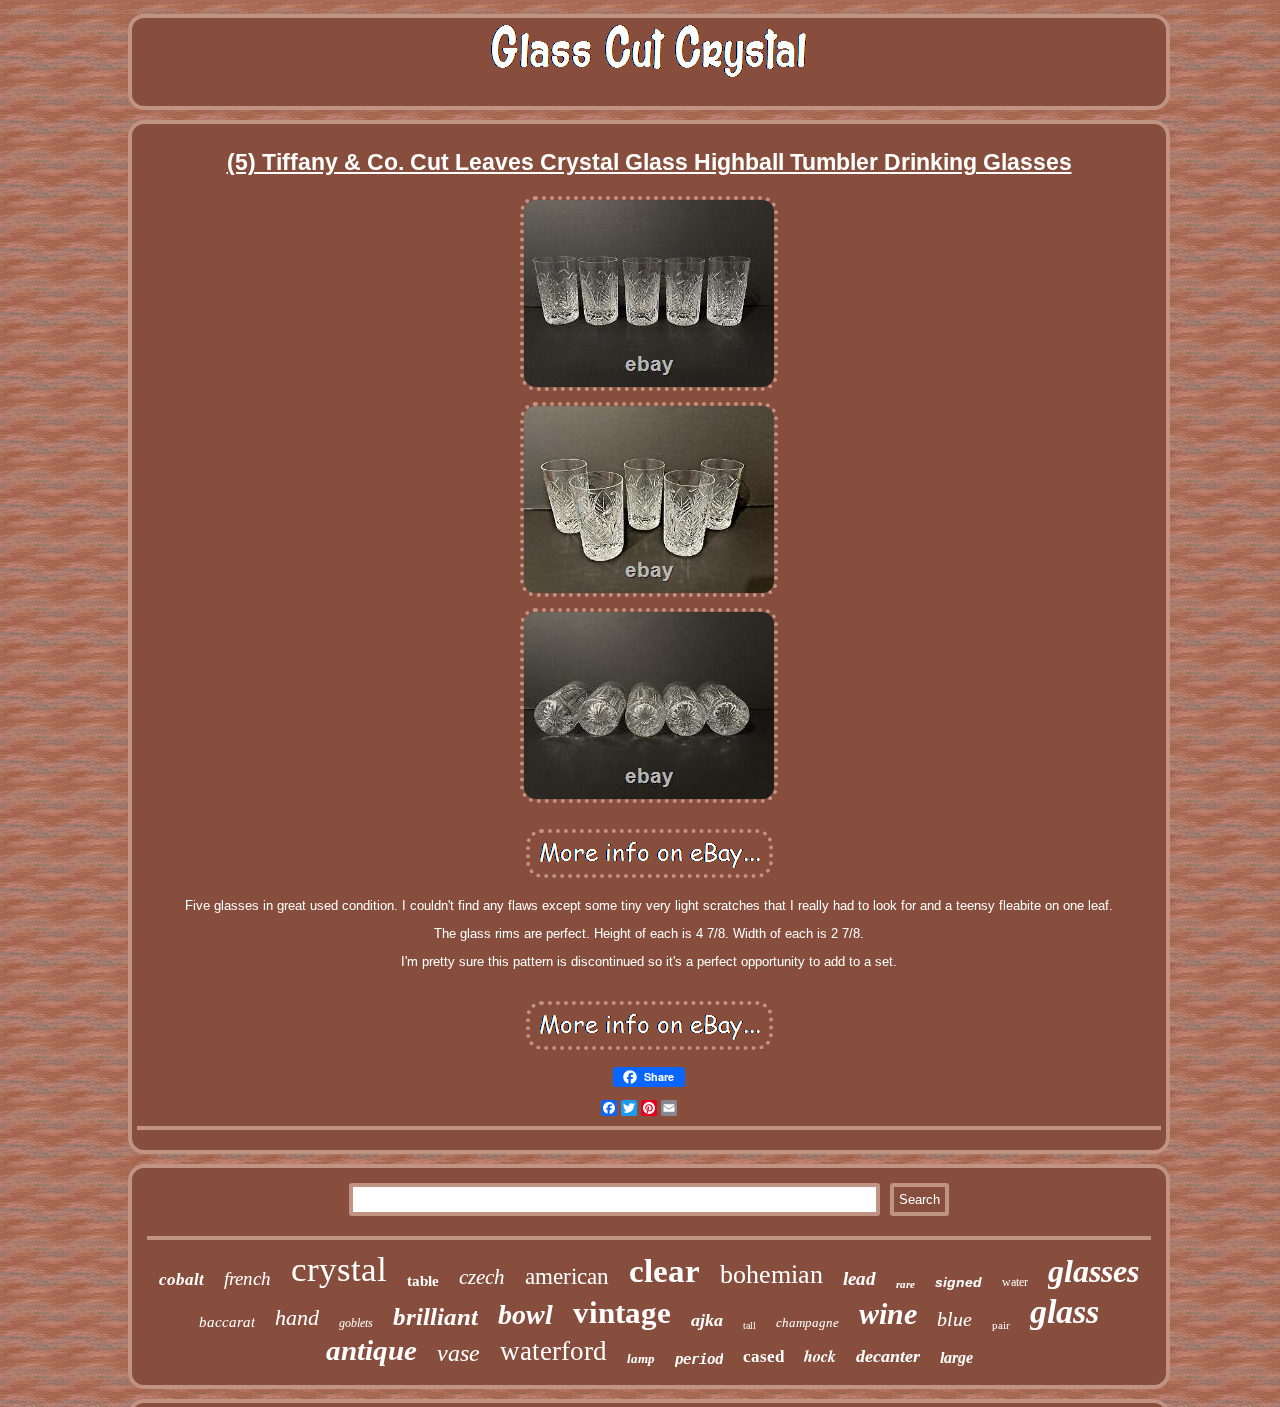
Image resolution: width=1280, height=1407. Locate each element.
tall (749, 1325)
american (567, 1276)
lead (859, 1278)
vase (458, 1353)
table (423, 1281)
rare (905, 1284)
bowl (525, 1314)
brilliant (435, 1316)
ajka (707, 1320)
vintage (622, 1312)
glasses (1093, 1271)
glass (1064, 1311)
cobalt (181, 1279)
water (1015, 1282)
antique (371, 1350)
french (247, 1278)
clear (664, 1271)
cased (763, 1356)
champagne (807, 1322)
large (956, 1357)
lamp (641, 1358)
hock (820, 1356)
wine (888, 1313)
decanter (888, 1356)
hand (297, 1317)
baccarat (227, 1322)
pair (1001, 1325)
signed (958, 1282)
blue (954, 1319)
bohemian (771, 1274)
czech (482, 1277)
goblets (356, 1323)
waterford (553, 1351)
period (699, 1359)
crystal (339, 1269)
